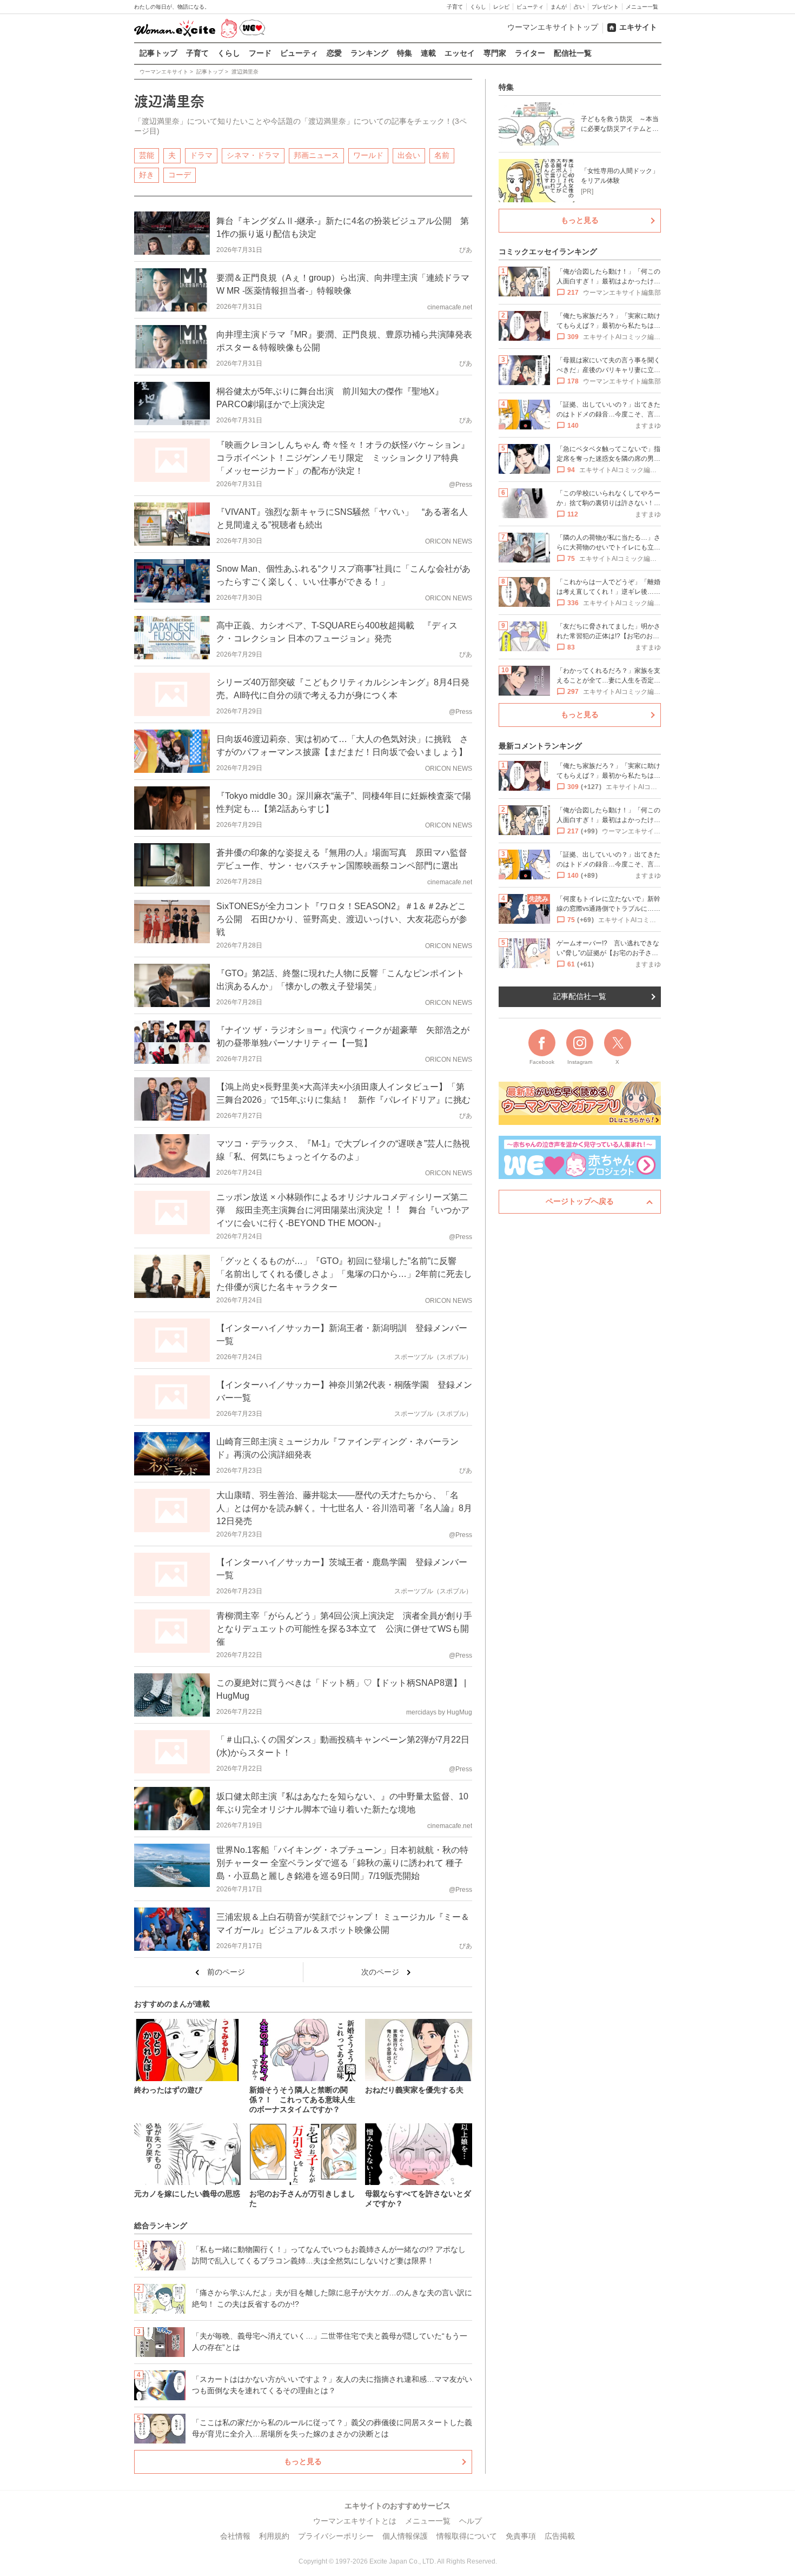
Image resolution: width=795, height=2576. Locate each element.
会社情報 (235, 2536)
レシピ (501, 7)
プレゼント (605, 7)
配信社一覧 (573, 53)
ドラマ (201, 155)
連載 (428, 53)
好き (147, 175)
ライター (530, 53)
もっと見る (303, 2461)
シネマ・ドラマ (253, 155)
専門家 (495, 53)
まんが (559, 7)
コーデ (180, 175)
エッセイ (460, 53)
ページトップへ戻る (580, 1201)
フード (260, 53)
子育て (455, 7)
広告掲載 (560, 2536)
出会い (409, 155)
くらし (478, 7)
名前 (442, 155)
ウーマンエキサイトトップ (553, 27)
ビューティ (530, 7)
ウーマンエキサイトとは (355, 2521)
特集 (405, 53)
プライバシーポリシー (336, 2536)
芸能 (147, 155)
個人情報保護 (405, 2536)
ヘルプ (471, 2521)
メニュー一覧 (642, 7)
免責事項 (521, 2536)
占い (579, 7)
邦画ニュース (316, 155)
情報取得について (467, 2536)
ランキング (369, 53)
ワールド (368, 155)
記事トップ (158, 53)
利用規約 (274, 2536)
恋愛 (334, 53)
